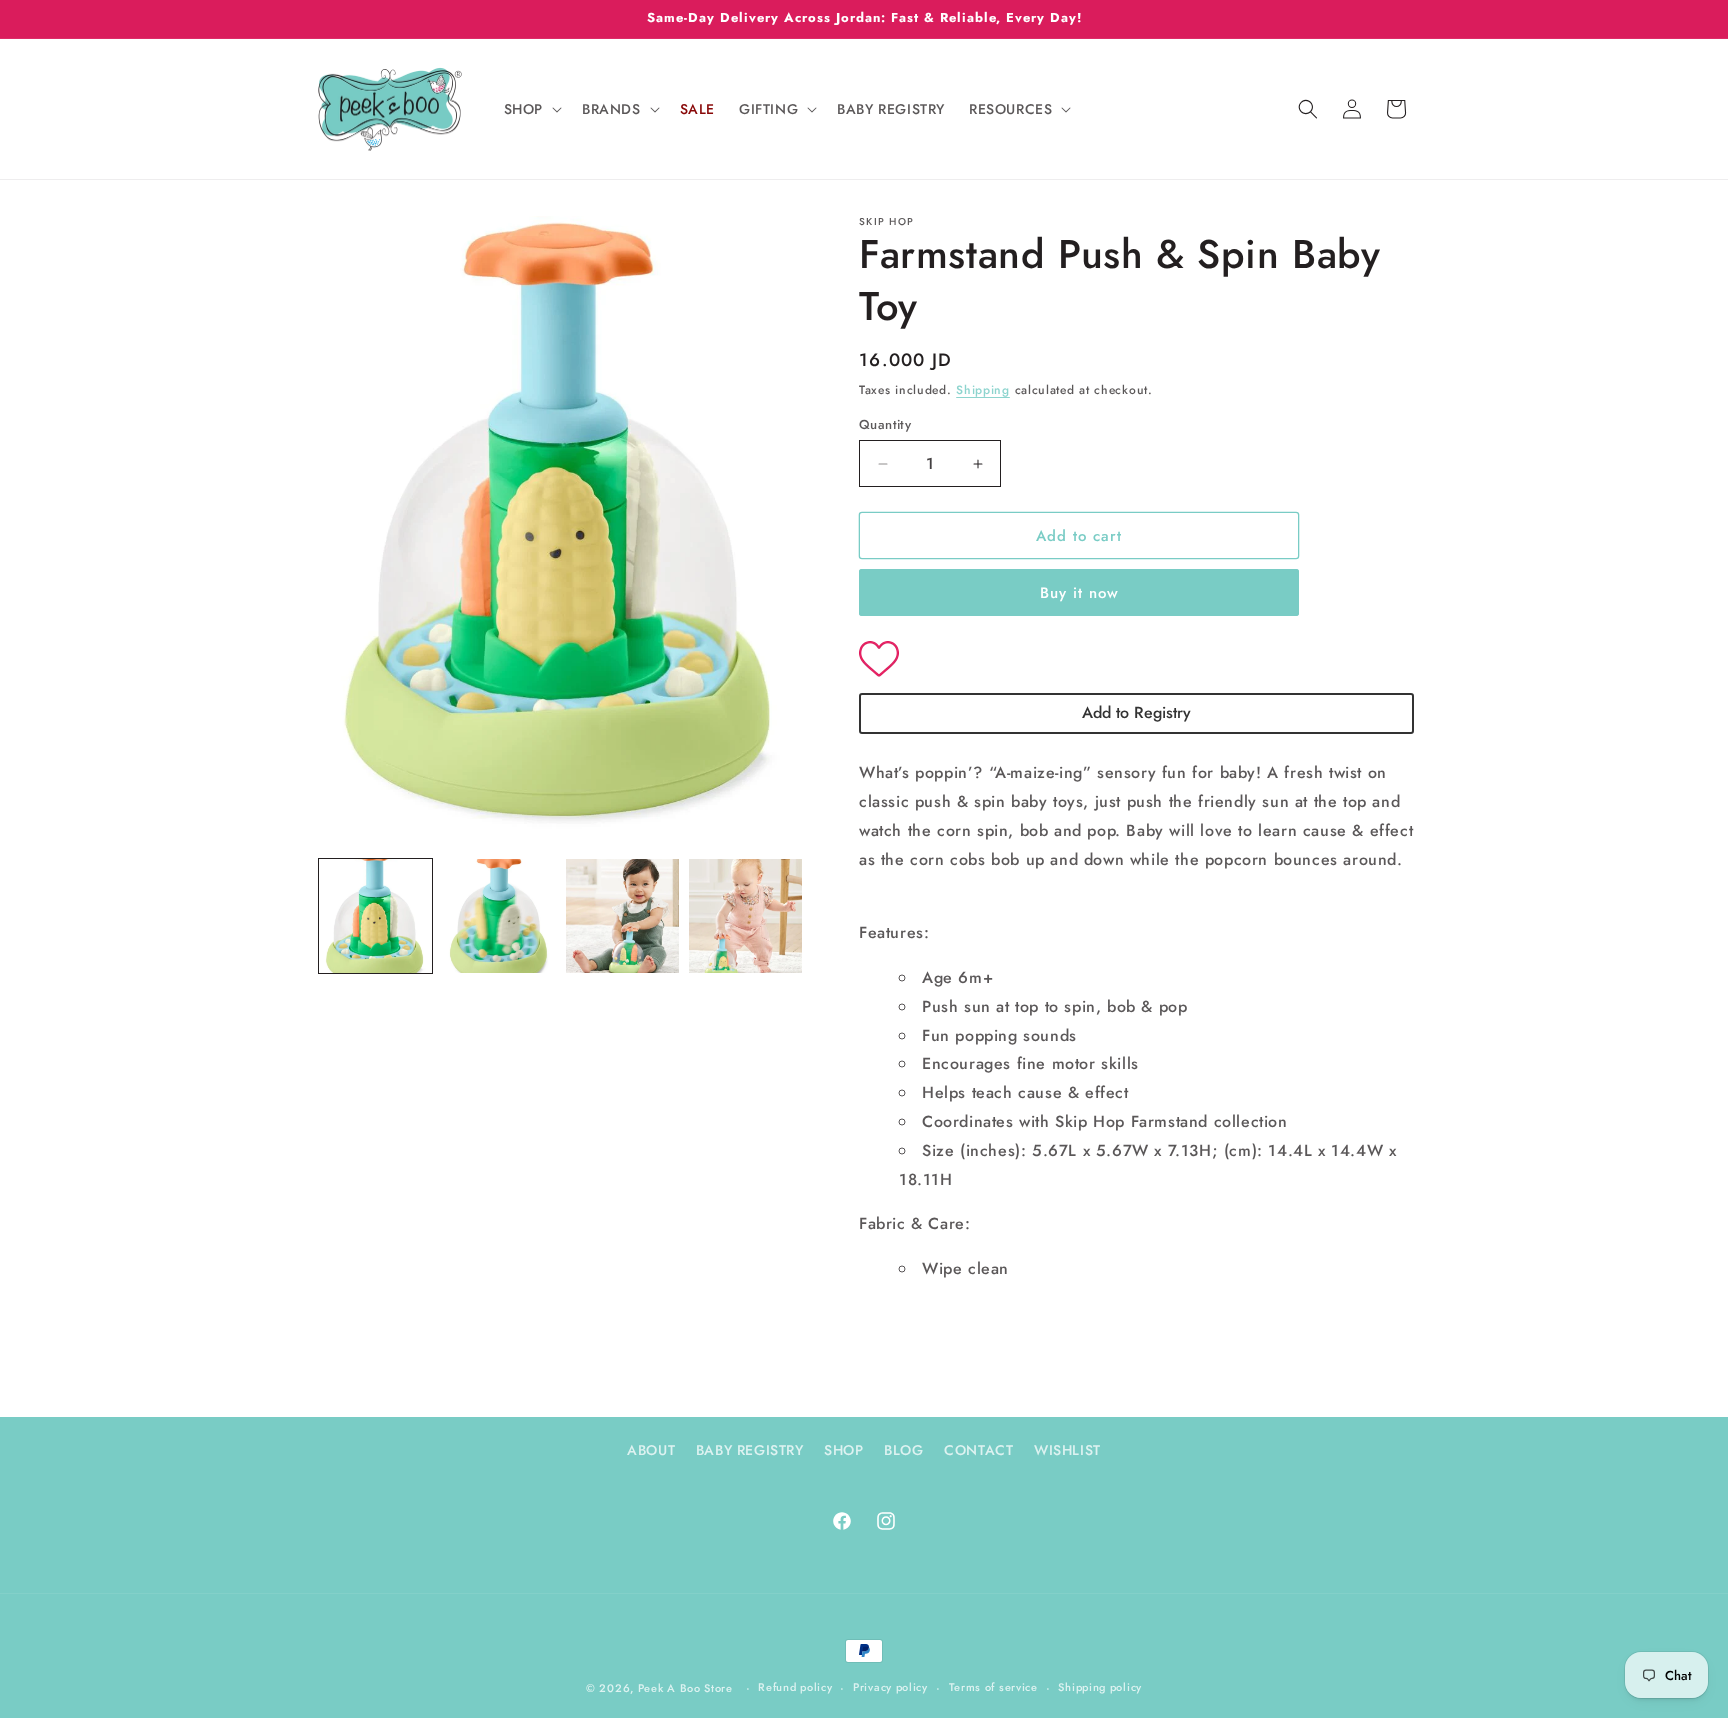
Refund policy (795, 1687)
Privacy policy (890, 1687)
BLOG (903, 1450)
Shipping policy (1100, 1687)
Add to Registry (1136, 712)
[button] (531, 109)
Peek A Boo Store (685, 1688)
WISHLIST (1067, 1450)
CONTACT (978, 1450)
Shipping (983, 390)
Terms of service (993, 1687)
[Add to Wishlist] (1136, 661)
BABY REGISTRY (750, 1450)
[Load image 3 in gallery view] (622, 915)
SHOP (843, 1450)
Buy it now (1079, 593)
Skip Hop (886, 221)
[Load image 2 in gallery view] (498, 915)
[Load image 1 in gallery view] (375, 915)
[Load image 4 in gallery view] (745, 915)
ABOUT (651, 1450)
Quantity (885, 424)
